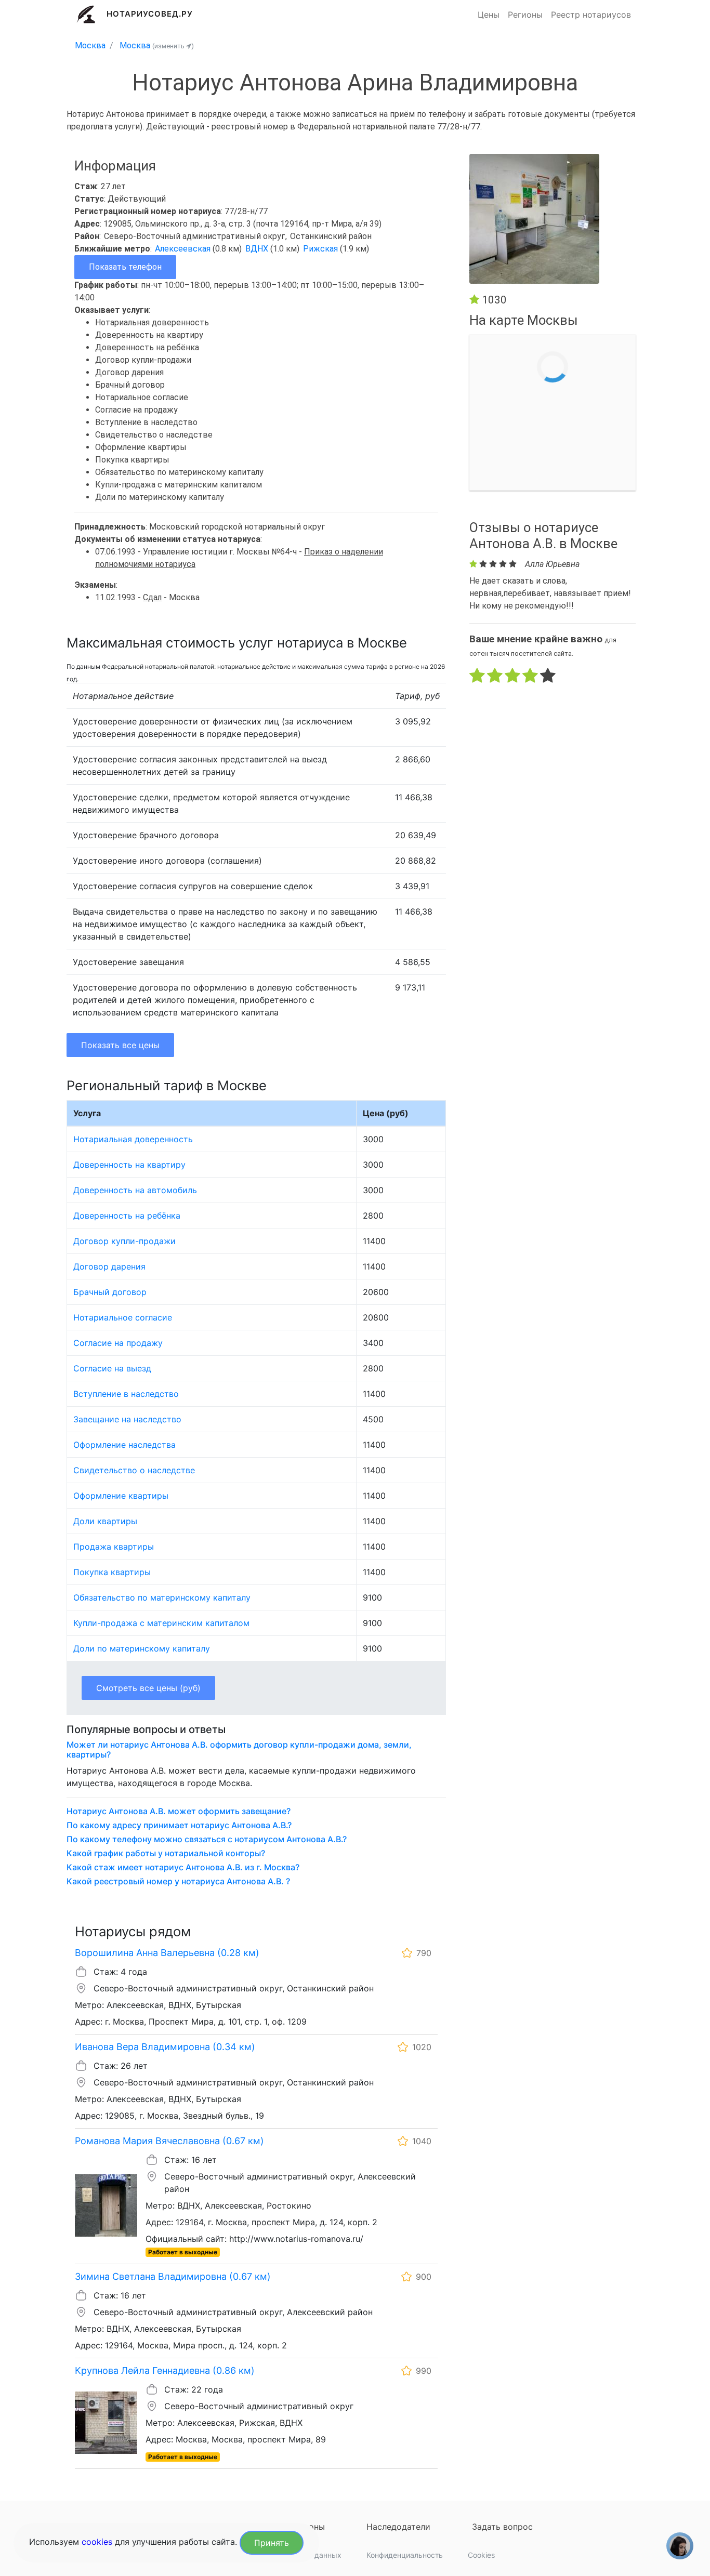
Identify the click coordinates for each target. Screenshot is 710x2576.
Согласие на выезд (112, 1368)
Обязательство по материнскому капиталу (162, 1597)
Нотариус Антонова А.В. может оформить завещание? (179, 1811)
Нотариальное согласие (123, 1317)
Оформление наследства (124, 1445)
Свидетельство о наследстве (134, 1470)
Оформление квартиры (121, 1496)
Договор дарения (109, 1266)
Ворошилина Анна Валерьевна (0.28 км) (167, 1953)
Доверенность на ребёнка (127, 1216)
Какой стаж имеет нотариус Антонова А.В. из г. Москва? (183, 1867)
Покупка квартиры (112, 1572)
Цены (489, 15)
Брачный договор (110, 1292)
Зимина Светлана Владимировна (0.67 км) (173, 2276)
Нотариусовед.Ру (150, 14)
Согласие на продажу (118, 1343)
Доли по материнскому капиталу (142, 1648)
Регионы (525, 15)
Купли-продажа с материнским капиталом (161, 1623)
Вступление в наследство (126, 1394)
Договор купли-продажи (124, 1241)
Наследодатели (398, 2527)
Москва (90, 45)
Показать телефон (125, 267)
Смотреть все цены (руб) (148, 1688)
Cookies (481, 2555)
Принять (272, 2543)
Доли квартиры (105, 1521)
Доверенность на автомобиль (135, 1190)
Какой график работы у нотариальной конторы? (166, 1853)
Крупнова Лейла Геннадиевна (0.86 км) (165, 2370)
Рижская (321, 249)
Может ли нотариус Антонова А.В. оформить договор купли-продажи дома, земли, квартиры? (239, 1750)
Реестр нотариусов (591, 15)
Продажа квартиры (114, 1547)
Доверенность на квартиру (129, 1165)
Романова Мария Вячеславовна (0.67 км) (169, 2141)
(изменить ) (173, 46)
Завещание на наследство (127, 1419)
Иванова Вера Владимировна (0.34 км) (165, 2047)
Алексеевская (184, 249)
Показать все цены (120, 1045)
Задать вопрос (502, 2527)
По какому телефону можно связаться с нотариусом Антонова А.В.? (207, 1839)
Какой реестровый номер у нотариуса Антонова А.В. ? (178, 1881)
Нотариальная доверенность (133, 1139)
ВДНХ (258, 249)
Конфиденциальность (405, 2555)
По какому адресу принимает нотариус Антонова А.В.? (179, 1825)
